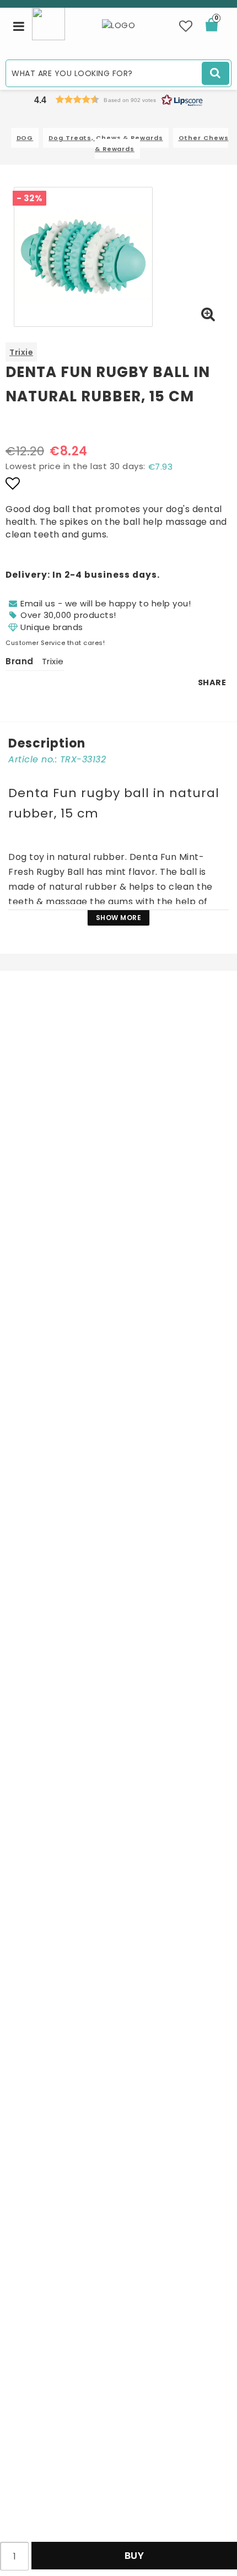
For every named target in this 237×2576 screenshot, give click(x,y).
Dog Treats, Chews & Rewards (106, 138)
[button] (186, 26)
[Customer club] (49, 23)
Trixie (21, 352)
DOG (25, 138)
